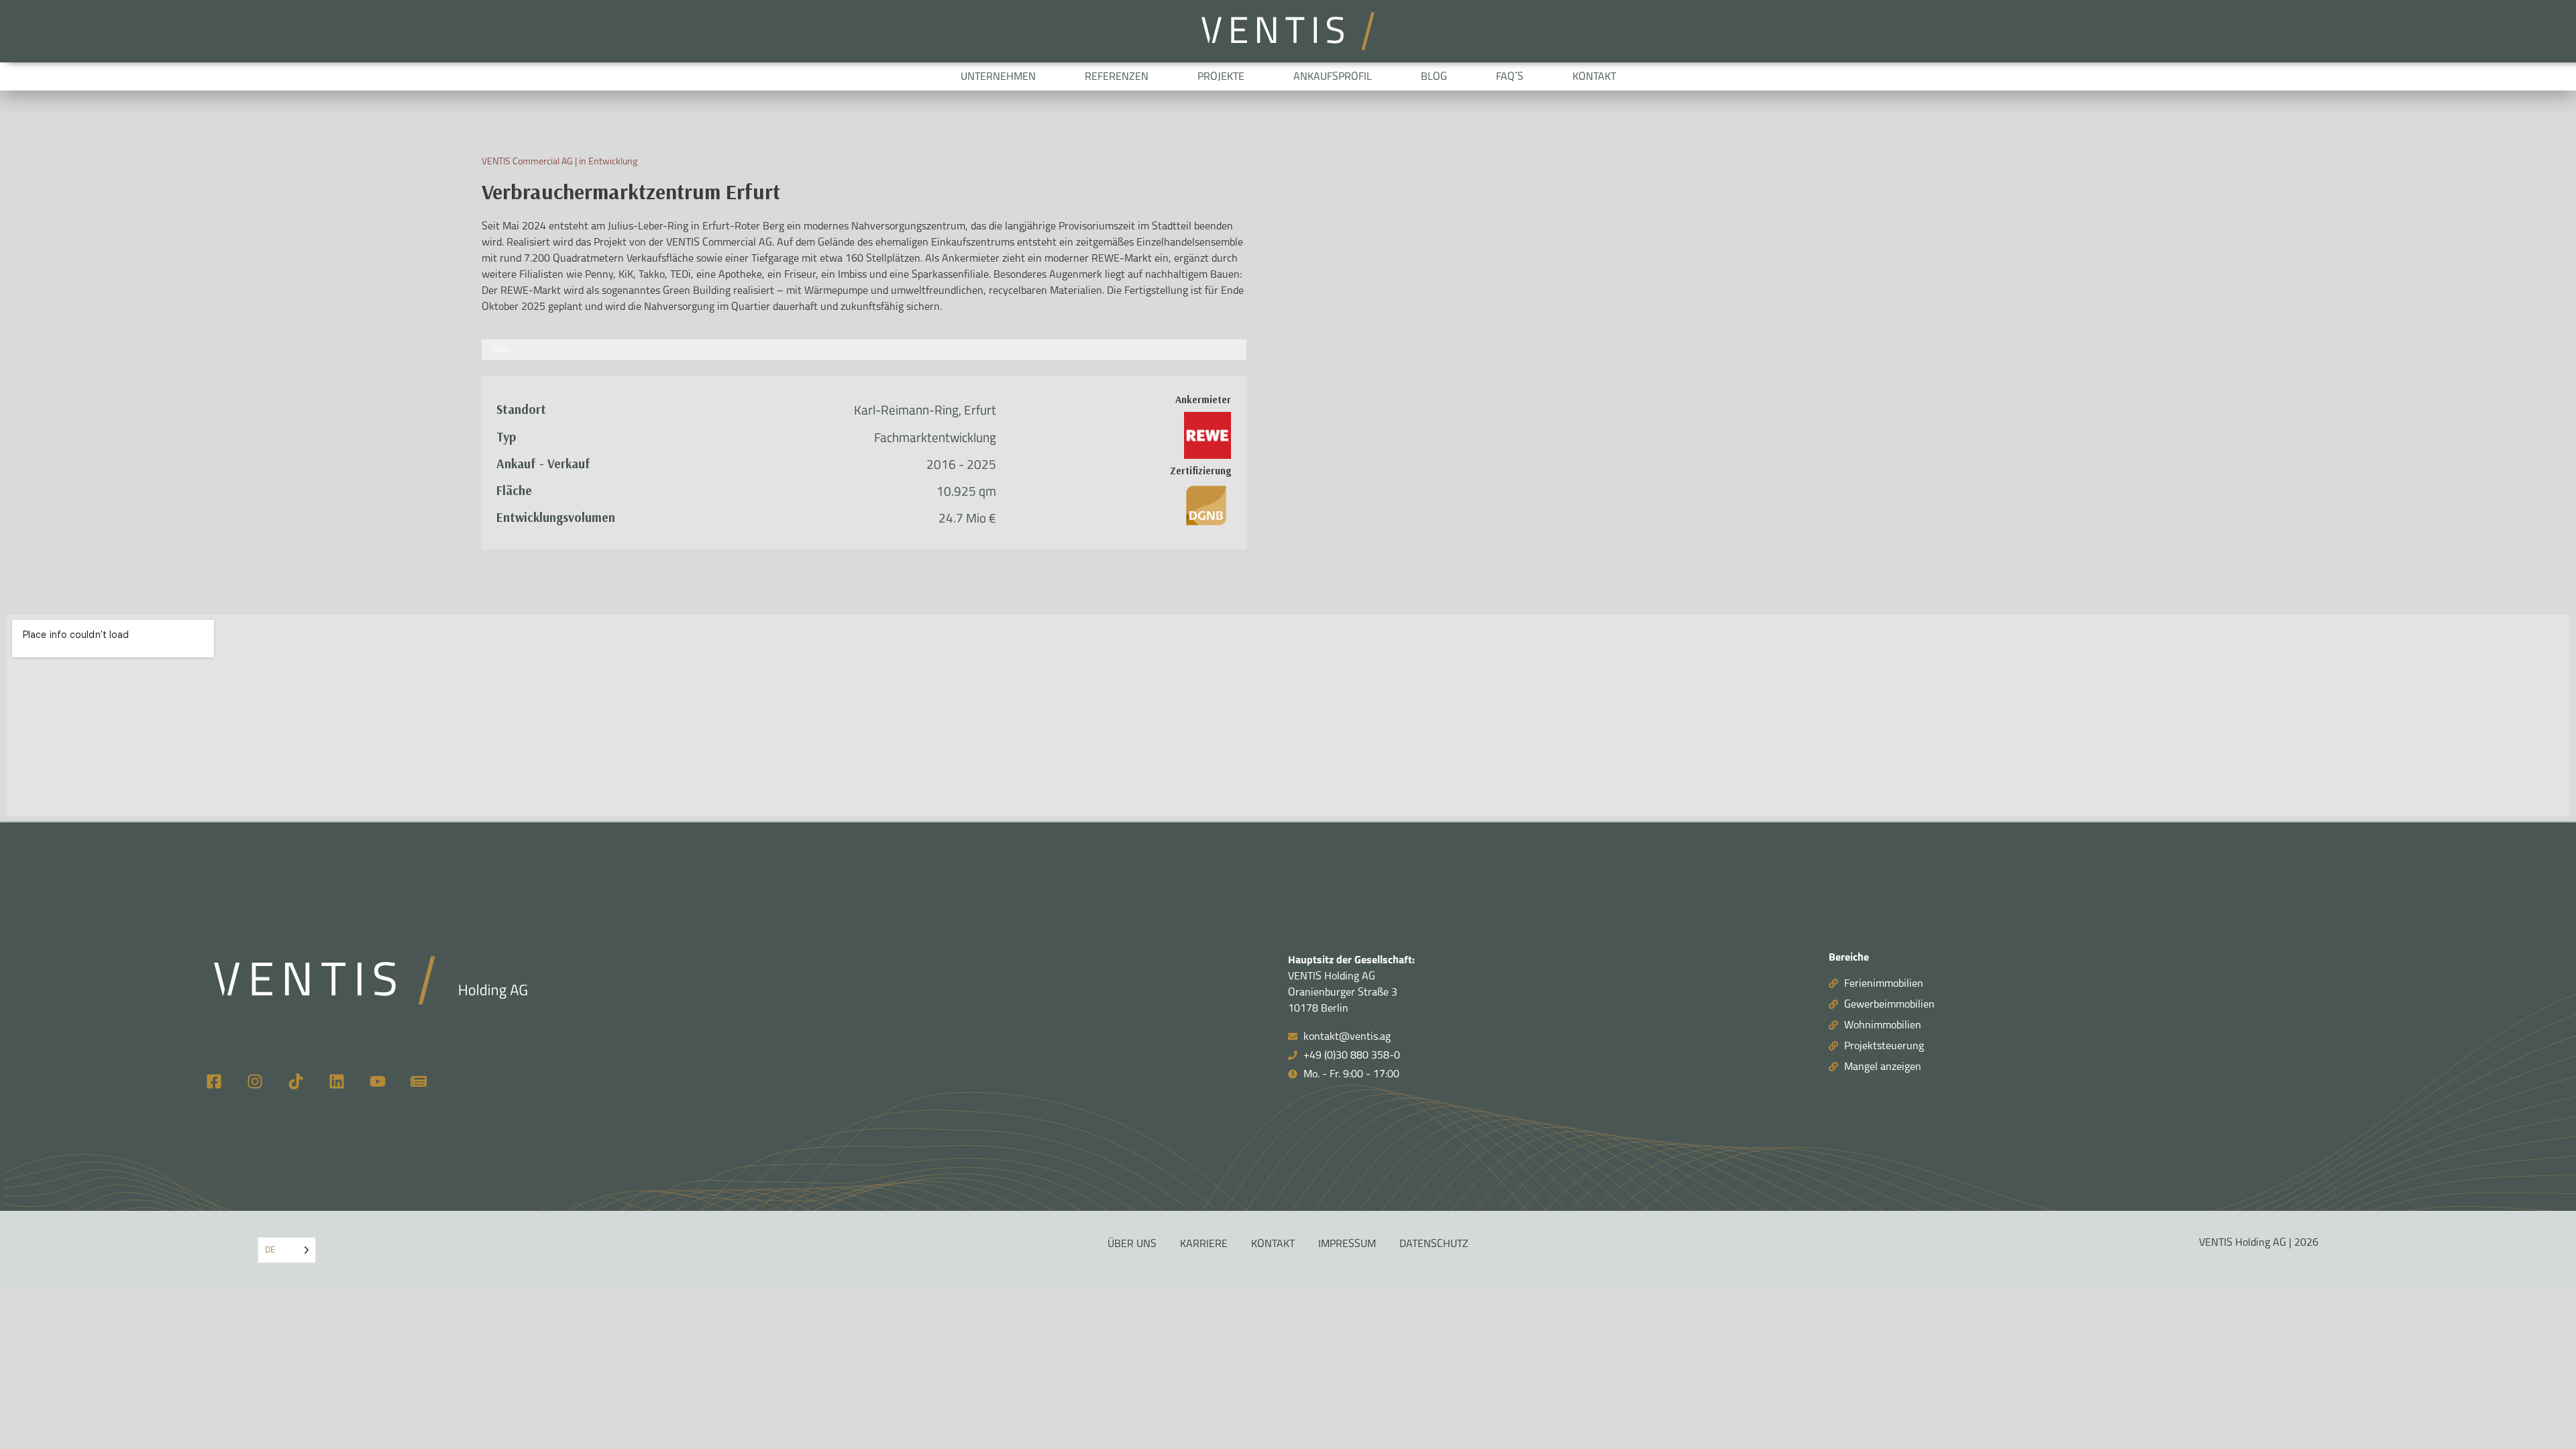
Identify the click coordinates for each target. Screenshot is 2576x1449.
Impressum (1347, 1244)
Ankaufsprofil (1333, 76)
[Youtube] (378, 1081)
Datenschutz (1434, 1244)
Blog (1434, 76)
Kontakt (1594, 76)
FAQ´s (1510, 76)
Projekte (1221, 76)
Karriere (1204, 1244)
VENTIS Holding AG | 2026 (2259, 1242)
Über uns (1132, 1244)
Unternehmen (998, 76)
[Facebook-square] (214, 1081)
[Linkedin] (337, 1081)
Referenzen (1117, 76)
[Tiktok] (296, 1081)
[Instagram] (255, 1081)
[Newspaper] (419, 1081)
